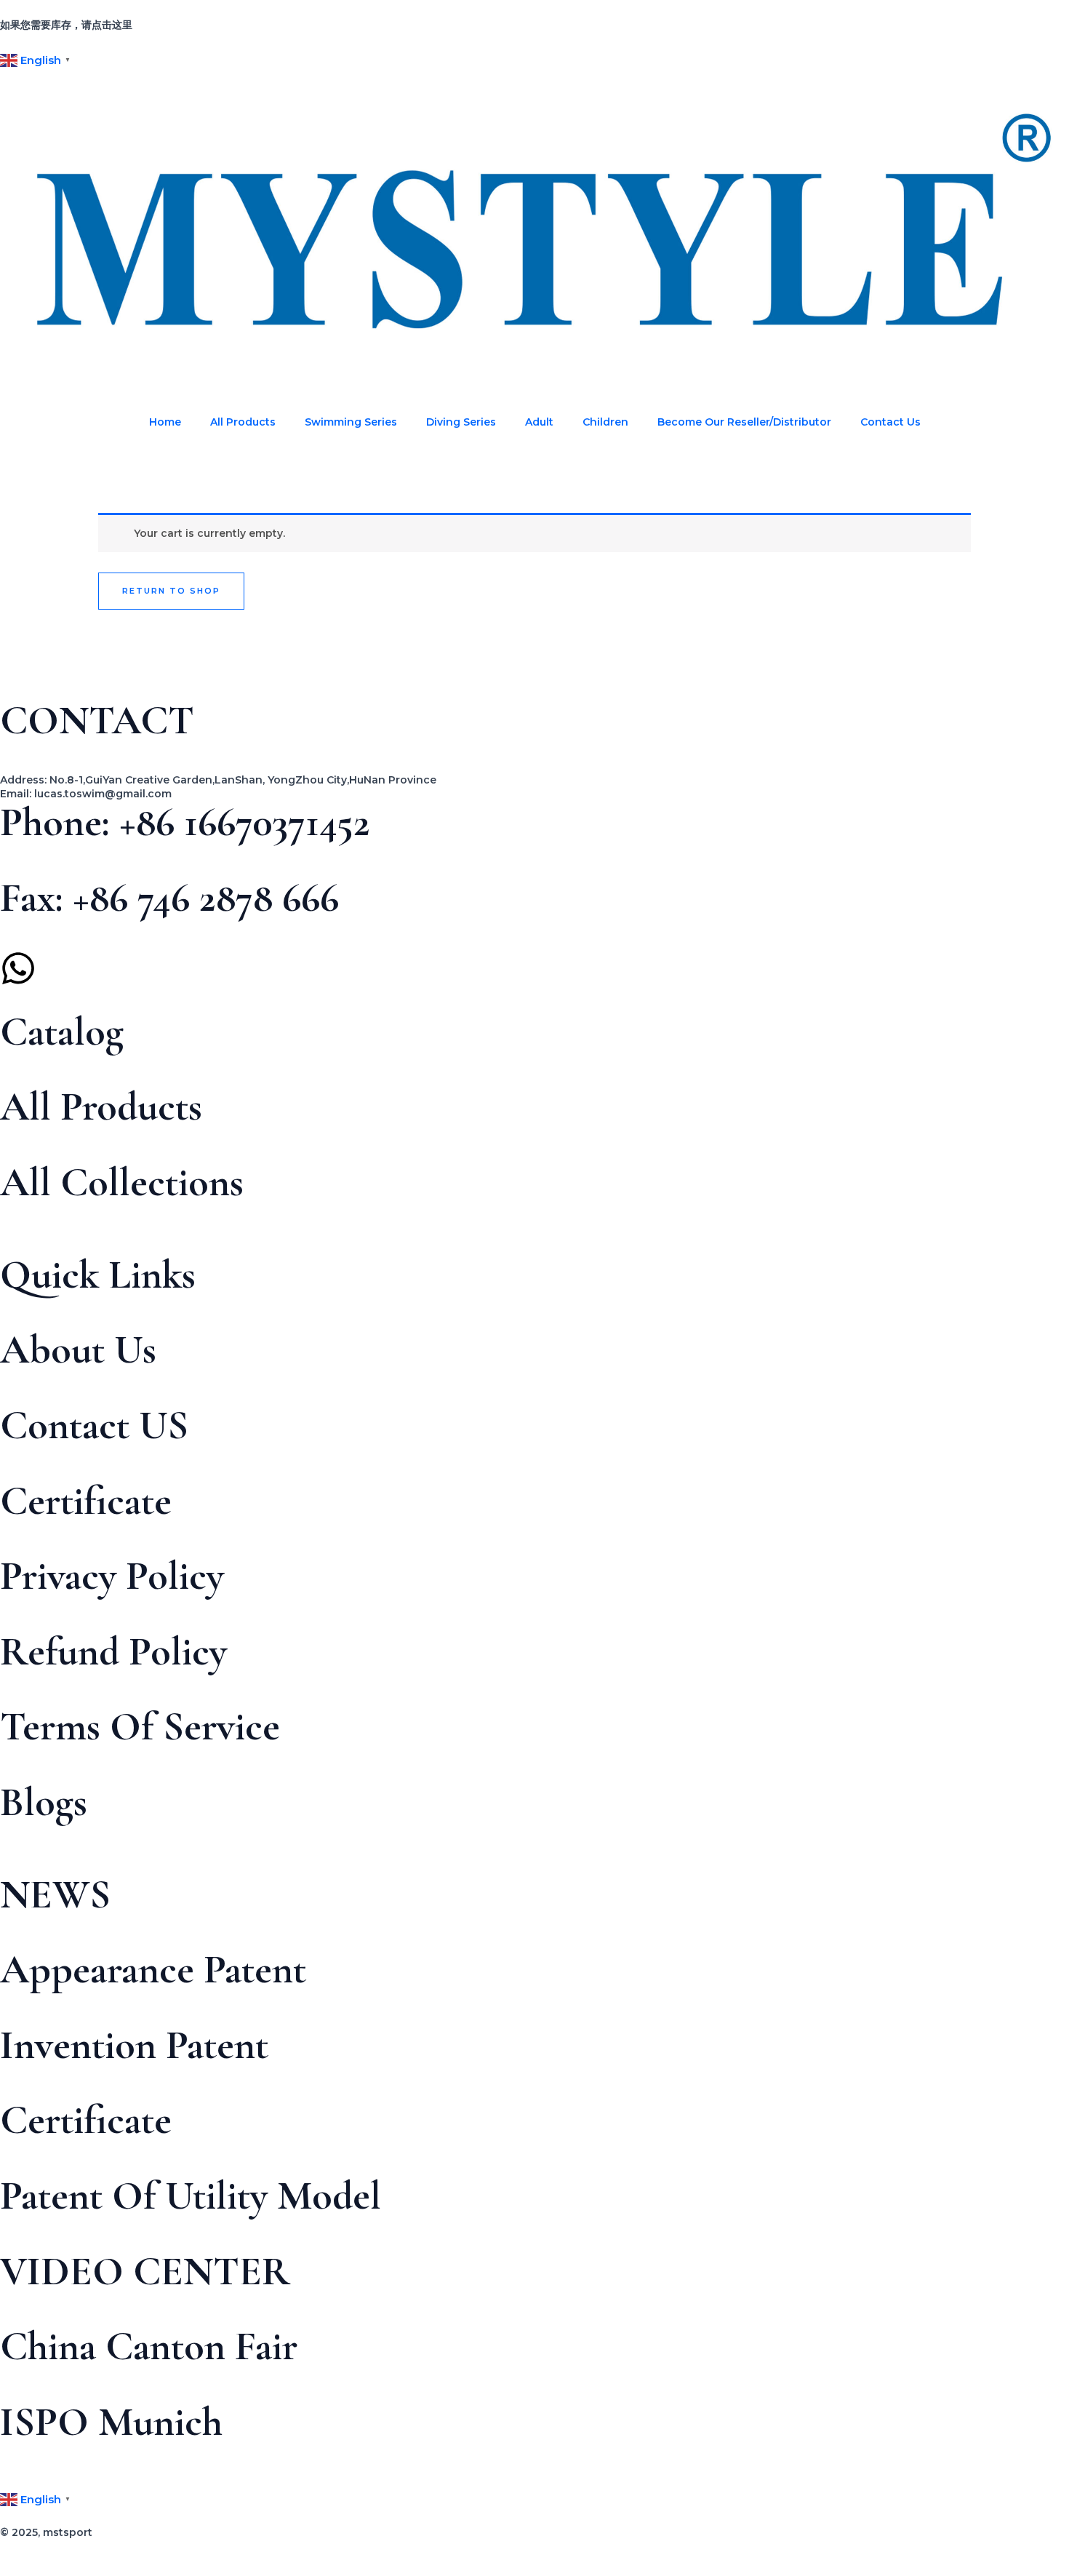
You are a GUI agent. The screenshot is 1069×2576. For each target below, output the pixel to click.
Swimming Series (351, 422)
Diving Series (461, 422)
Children (605, 422)
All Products (243, 422)
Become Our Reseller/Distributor (744, 422)
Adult (539, 422)
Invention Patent (134, 2045)
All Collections (122, 1182)
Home (165, 422)
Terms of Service (140, 1726)
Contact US (94, 1425)
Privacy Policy (112, 1576)
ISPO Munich (111, 2422)
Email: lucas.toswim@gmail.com (86, 794)
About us (78, 1349)
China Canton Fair (149, 2346)
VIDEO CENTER (145, 2271)
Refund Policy (113, 1651)
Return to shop (171, 591)
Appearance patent (153, 1969)
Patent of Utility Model (191, 2196)
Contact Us (890, 422)
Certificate (86, 1501)
